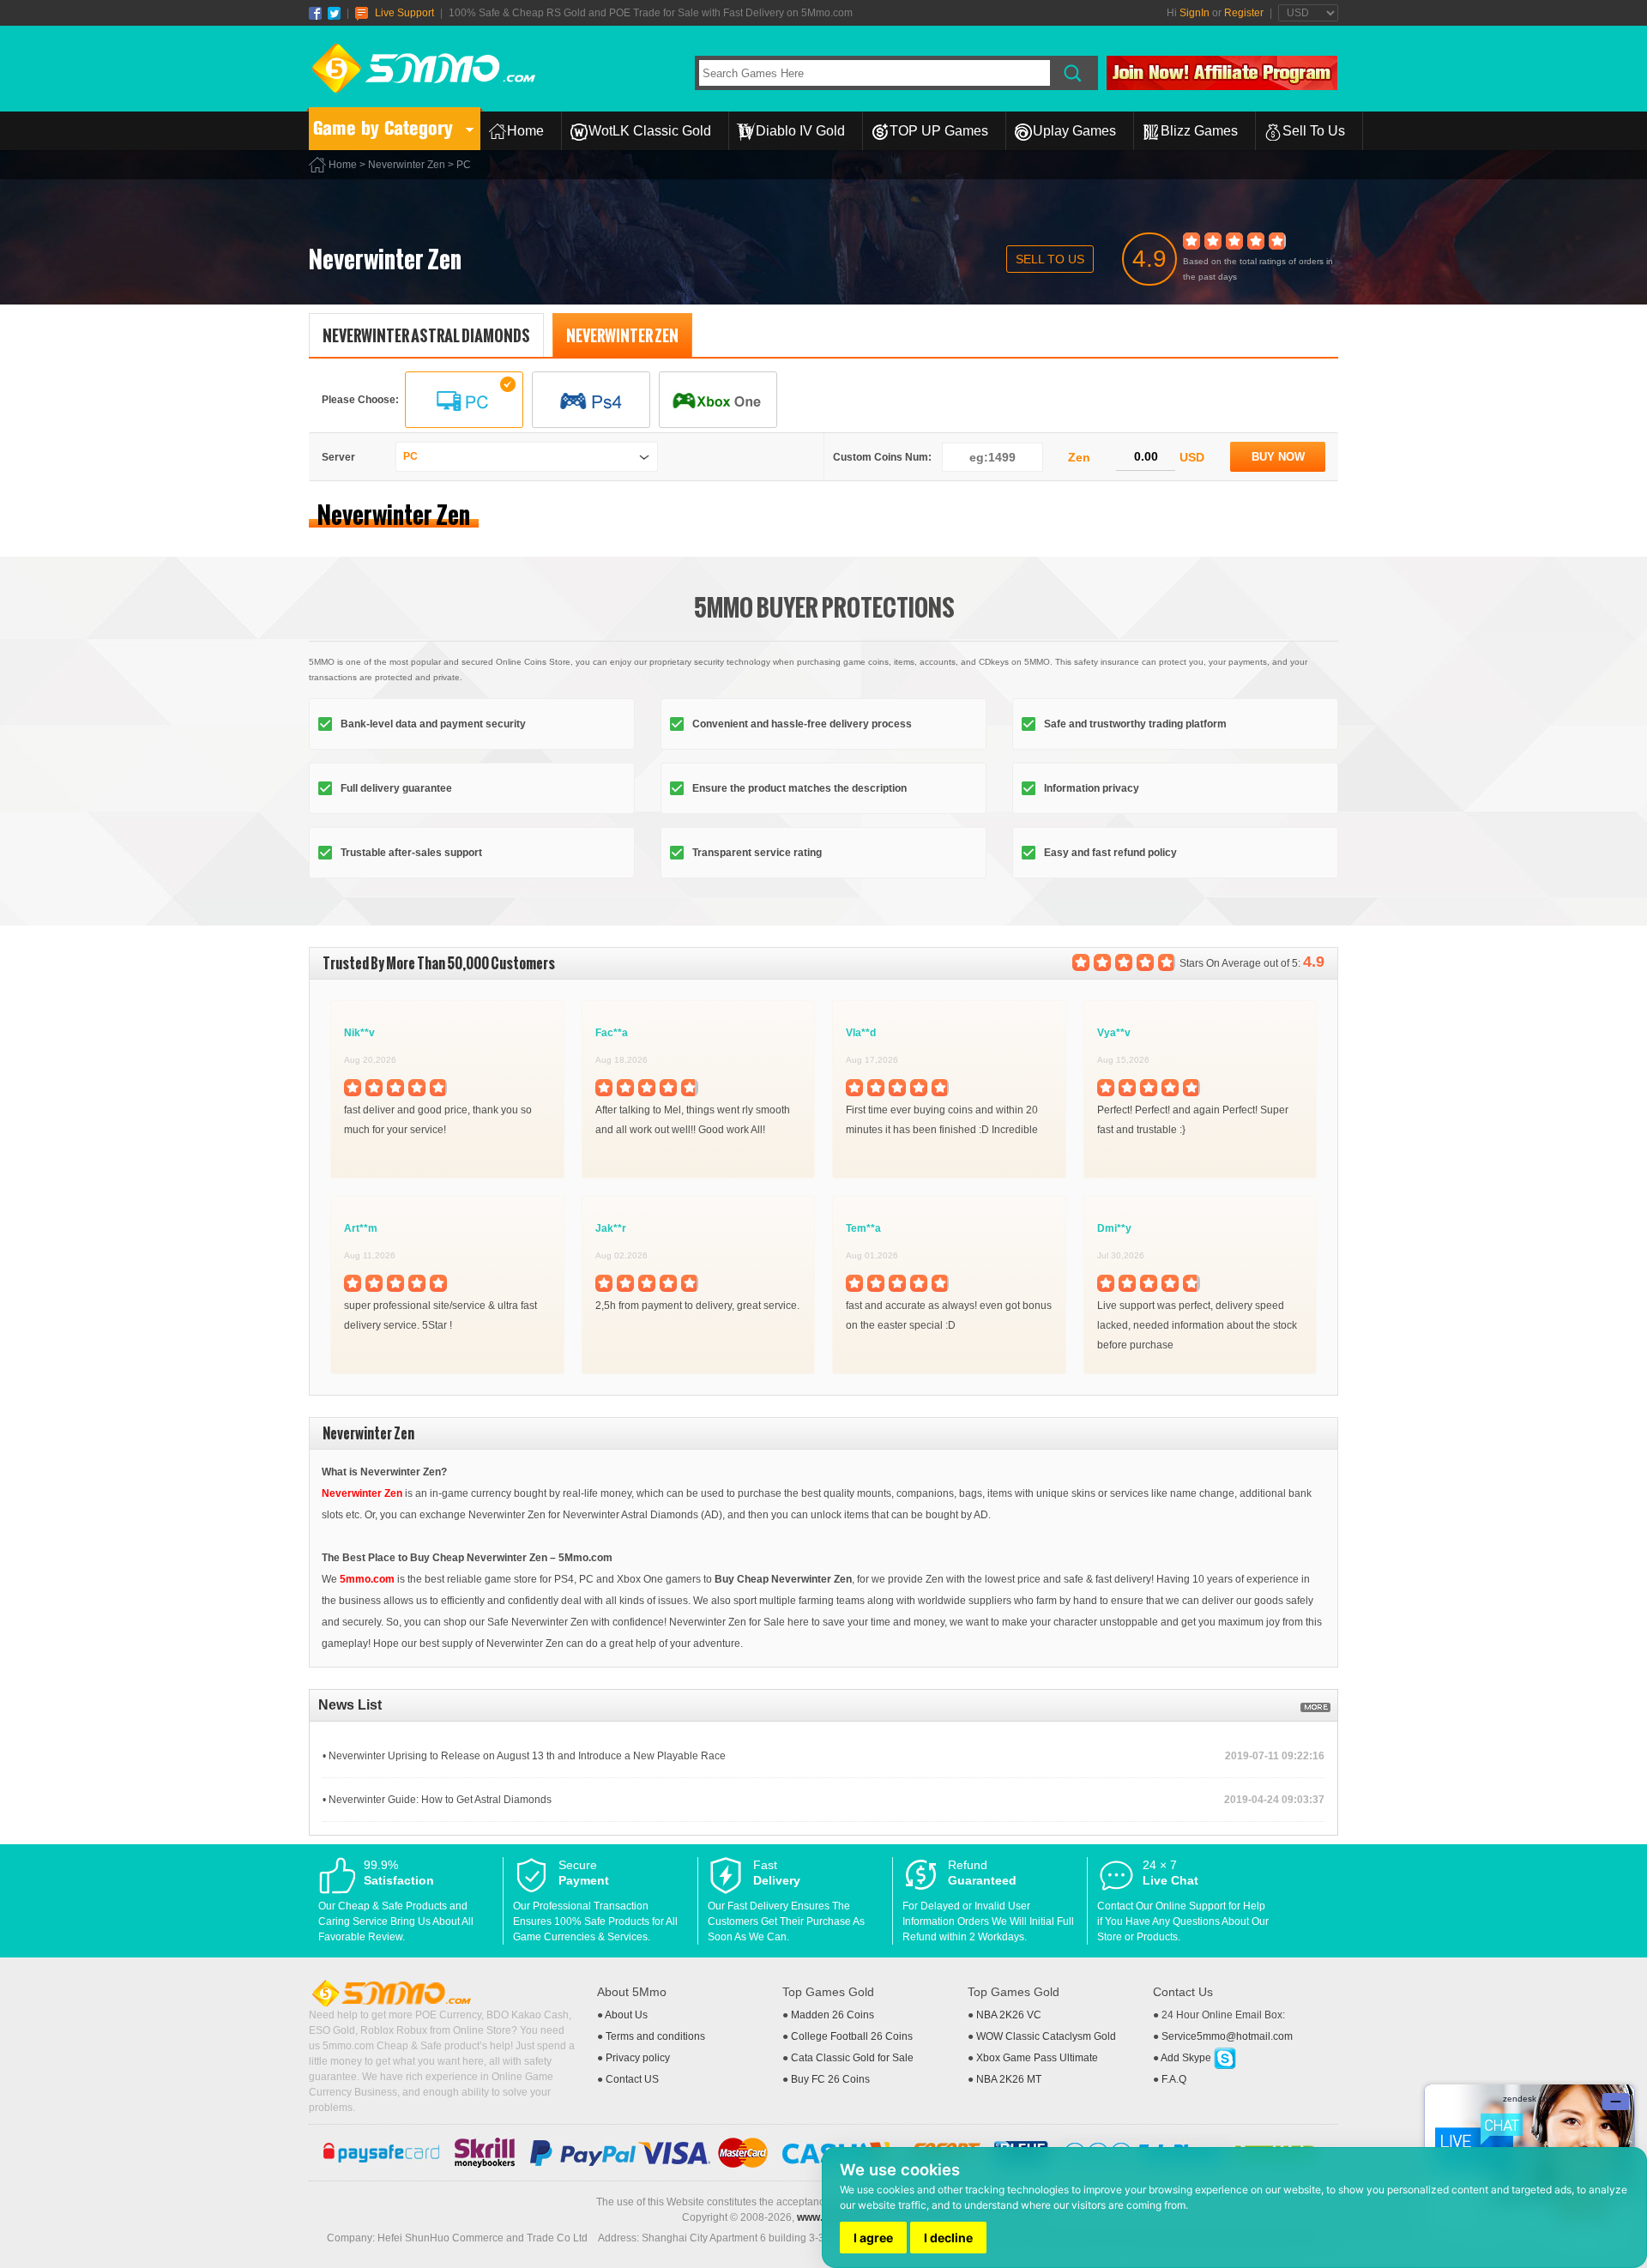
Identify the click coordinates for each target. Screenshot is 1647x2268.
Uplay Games (1074, 131)
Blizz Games (1199, 131)
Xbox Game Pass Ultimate (1037, 2058)
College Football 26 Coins (852, 2036)
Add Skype (1187, 2058)
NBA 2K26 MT (1009, 2079)
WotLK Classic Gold (650, 131)
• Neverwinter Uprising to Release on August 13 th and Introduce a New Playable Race (524, 1756)
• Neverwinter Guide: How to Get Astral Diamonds (437, 1800)
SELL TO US (1050, 259)
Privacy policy (638, 2058)
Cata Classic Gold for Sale (852, 2058)
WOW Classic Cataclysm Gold (1046, 2036)
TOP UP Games (939, 131)
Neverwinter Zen (407, 165)
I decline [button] (948, 2238)
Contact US (632, 2079)
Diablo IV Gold (800, 131)
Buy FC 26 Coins (830, 2079)
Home (525, 131)
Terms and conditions (655, 2036)
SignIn (1195, 13)
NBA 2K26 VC (1009, 2015)
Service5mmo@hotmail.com (1227, 2036)
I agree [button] (873, 2238)
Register (1244, 13)
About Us (626, 2015)
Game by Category (383, 128)
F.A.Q (1174, 2079)
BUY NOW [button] (1278, 457)
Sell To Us (1314, 131)
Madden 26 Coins (833, 2015)
